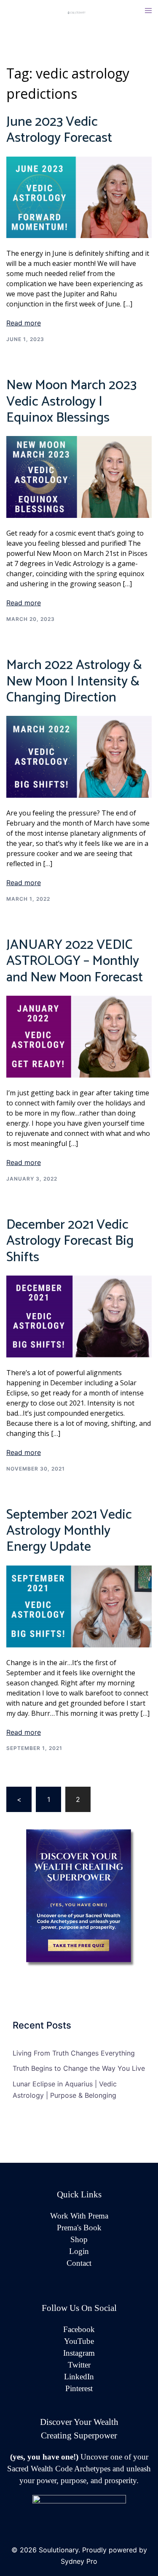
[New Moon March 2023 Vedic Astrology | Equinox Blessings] (79, 477)
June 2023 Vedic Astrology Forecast (59, 130)
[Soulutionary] (79, 12)
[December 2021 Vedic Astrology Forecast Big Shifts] (79, 1316)
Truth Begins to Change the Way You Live (79, 2068)
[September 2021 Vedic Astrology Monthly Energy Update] (79, 1606)
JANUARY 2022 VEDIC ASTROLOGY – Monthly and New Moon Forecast (75, 961)
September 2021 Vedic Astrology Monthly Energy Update (69, 1531)
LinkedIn (79, 2377)
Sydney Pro (79, 2561)
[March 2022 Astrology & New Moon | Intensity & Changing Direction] (79, 756)
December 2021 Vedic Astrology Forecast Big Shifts (70, 1241)
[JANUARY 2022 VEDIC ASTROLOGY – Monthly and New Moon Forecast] (79, 1036)
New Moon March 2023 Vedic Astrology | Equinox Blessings (71, 402)
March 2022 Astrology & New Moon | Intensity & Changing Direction (74, 681)
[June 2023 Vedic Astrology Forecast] (79, 197)
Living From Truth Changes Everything (74, 2053)
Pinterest (79, 2388)
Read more (24, 323)
